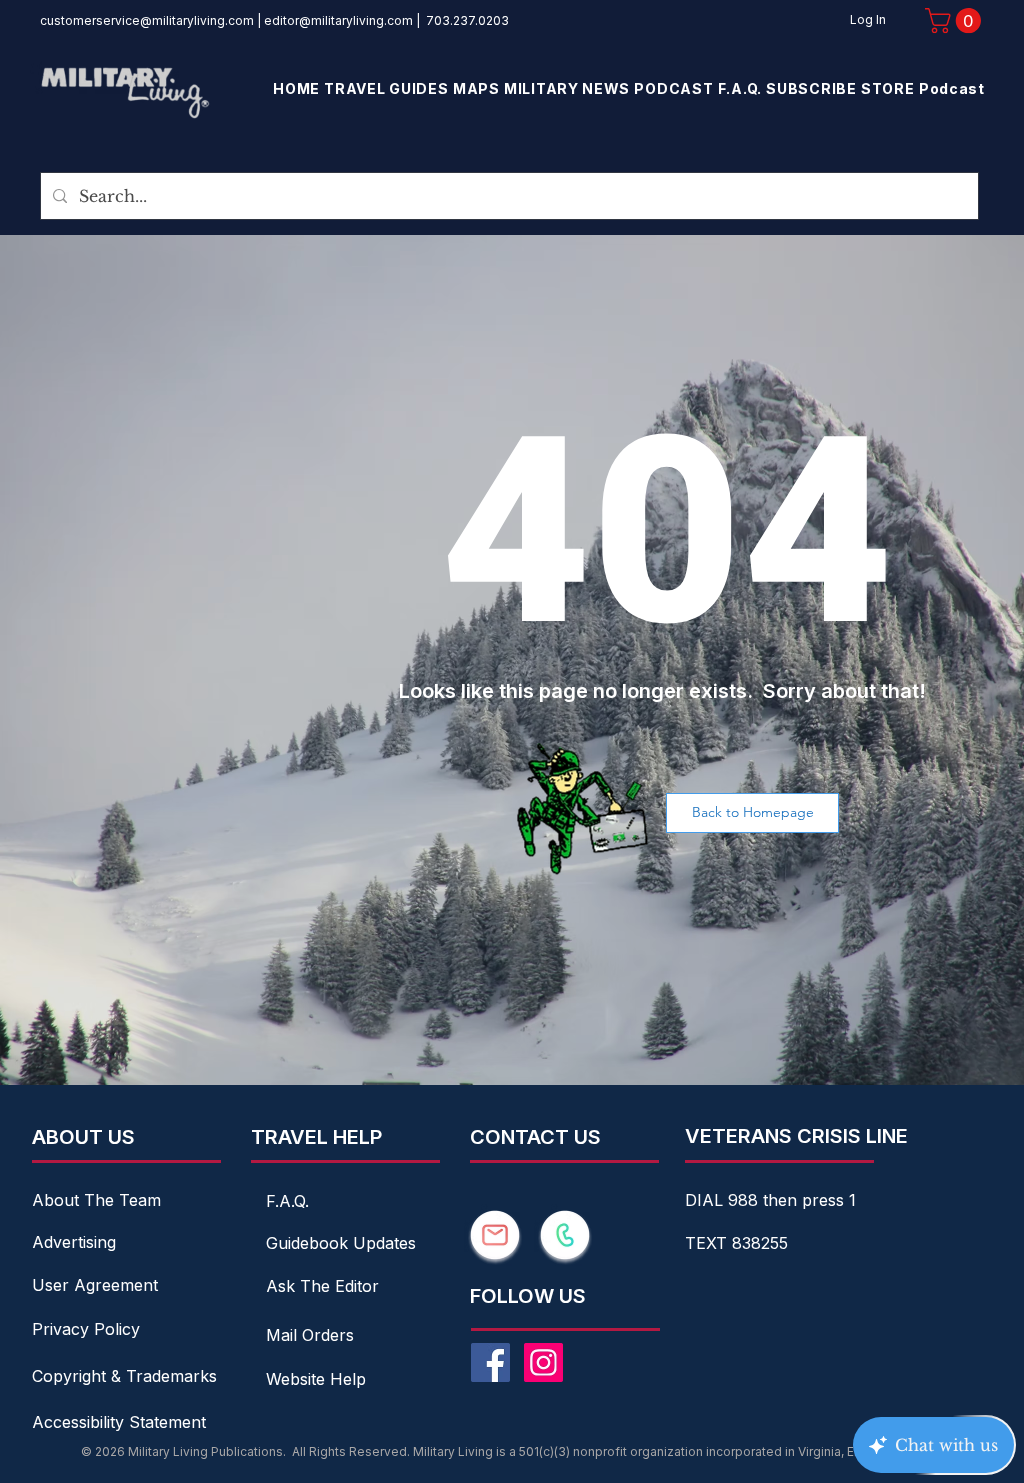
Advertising (74, 1242)
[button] (956, 20)
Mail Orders (310, 1335)
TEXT (708, 1243)
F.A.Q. (287, 1201)
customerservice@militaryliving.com (147, 20)
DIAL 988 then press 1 (770, 1200)
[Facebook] (490, 1362)
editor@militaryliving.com (338, 20)
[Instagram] (543, 1362)
